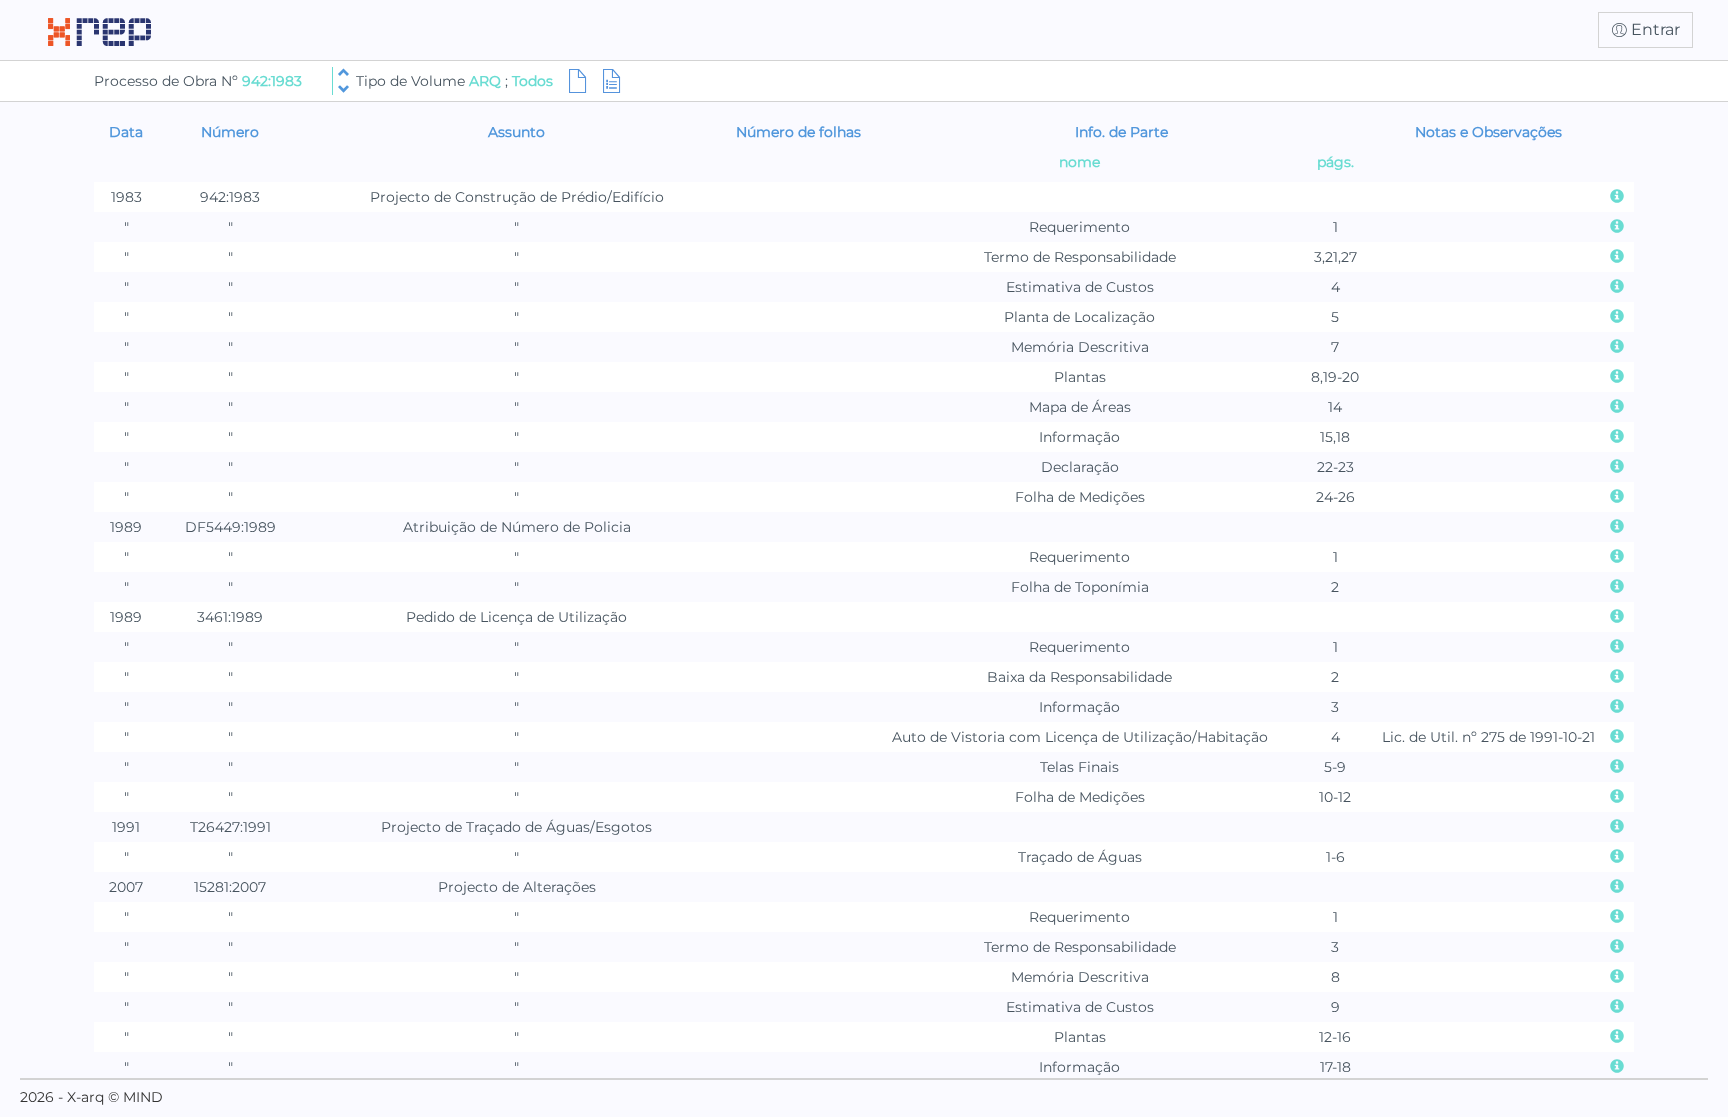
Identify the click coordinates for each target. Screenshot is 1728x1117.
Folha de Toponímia (1080, 587)
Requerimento (1079, 227)
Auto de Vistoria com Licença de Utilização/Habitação (1080, 737)
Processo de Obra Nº (168, 81)
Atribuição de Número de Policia (517, 527)
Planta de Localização (1079, 317)
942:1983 (272, 81)
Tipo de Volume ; (454, 81)
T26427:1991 (230, 827)
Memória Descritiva (1080, 347)
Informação (1079, 437)
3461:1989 (230, 617)
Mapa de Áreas (1080, 407)
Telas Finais (1079, 767)
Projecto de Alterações (517, 887)
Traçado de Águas (1080, 857)
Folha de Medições (1080, 497)
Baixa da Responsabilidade (1079, 677)
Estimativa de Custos (1080, 287)
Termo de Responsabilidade (1080, 257)
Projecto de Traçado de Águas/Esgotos (516, 827)
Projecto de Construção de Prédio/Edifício (517, 197)
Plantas (1080, 377)
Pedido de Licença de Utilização (516, 617)
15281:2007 (230, 887)
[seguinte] (343, 89)
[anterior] (343, 72)
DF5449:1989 (230, 527)
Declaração (1080, 467)
